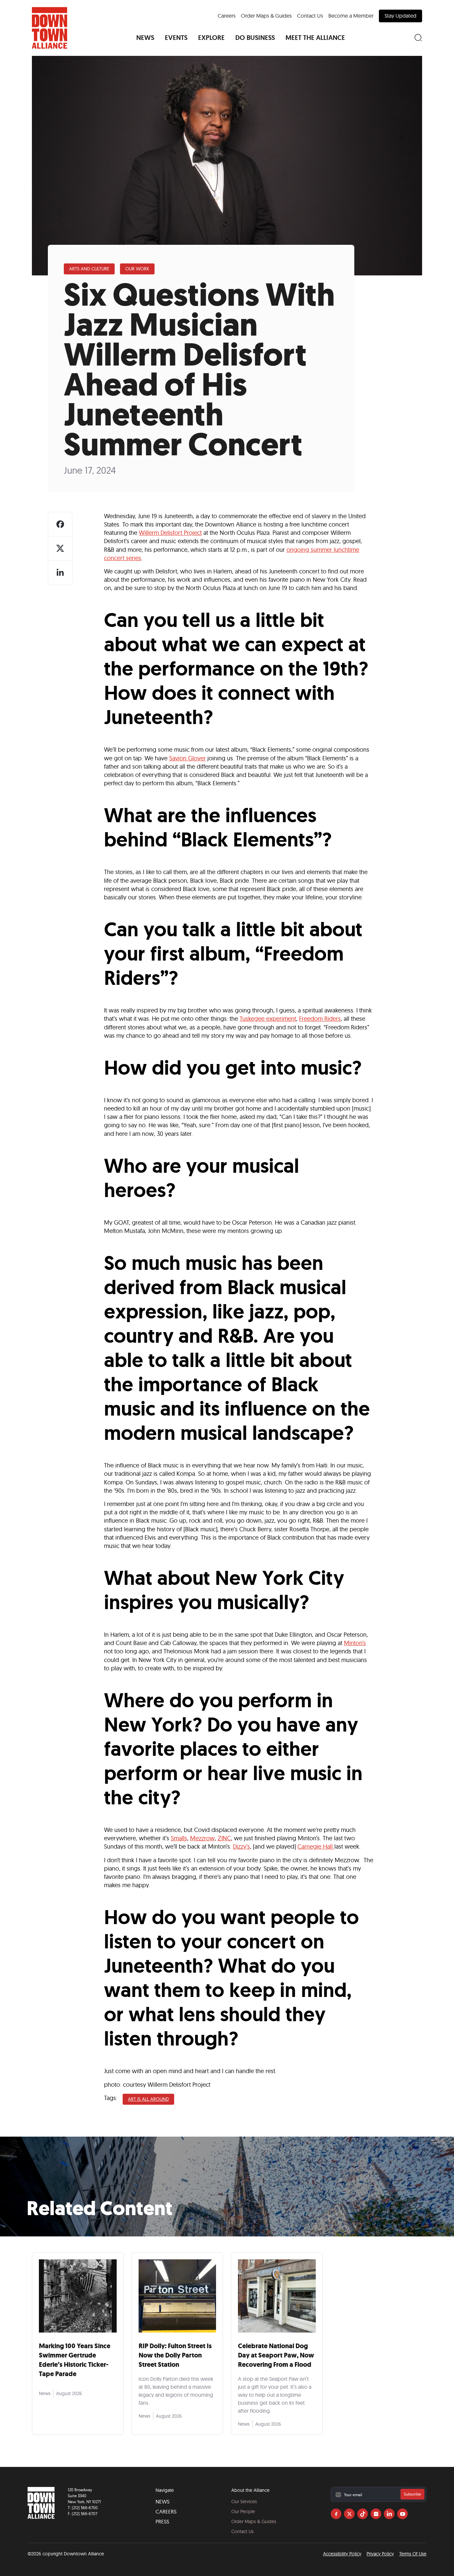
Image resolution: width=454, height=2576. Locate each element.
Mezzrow (202, 1838)
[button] (145, 38)
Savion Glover (187, 758)
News (163, 2501)
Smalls (179, 1838)
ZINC (224, 1838)
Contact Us (310, 16)
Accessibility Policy (342, 2554)
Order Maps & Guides (266, 16)
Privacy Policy (380, 2554)
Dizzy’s (241, 1846)
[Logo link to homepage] (50, 28)
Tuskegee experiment (268, 1019)
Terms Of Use (413, 2554)
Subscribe (412, 2494)
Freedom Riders (320, 1019)
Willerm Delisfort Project (170, 533)
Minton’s (355, 1643)
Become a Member (351, 16)
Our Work (137, 269)
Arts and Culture (89, 269)
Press (162, 2521)
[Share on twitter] (60, 548)
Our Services (244, 2501)
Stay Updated (400, 16)
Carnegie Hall (316, 1846)
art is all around (148, 2099)
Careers (227, 16)
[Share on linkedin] (60, 573)
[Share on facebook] (60, 524)
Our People (243, 2511)
